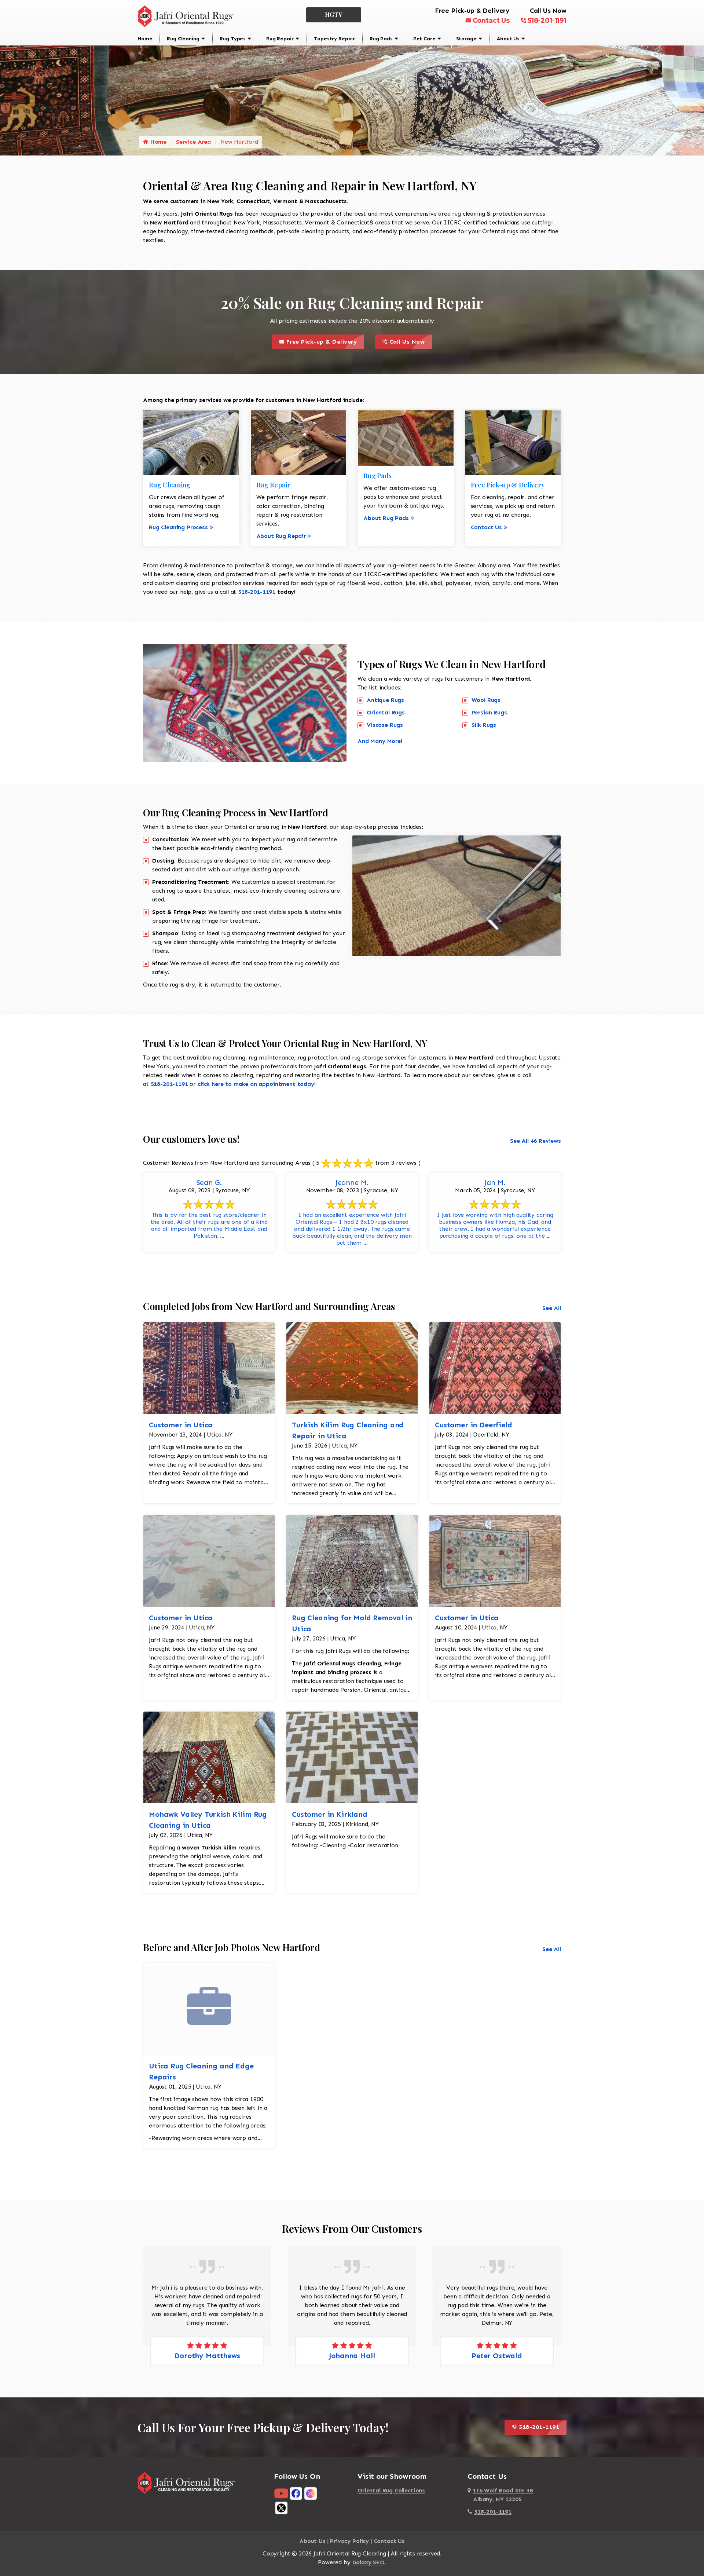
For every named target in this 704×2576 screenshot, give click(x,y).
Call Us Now (410, 340)
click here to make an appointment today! (257, 1084)
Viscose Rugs (385, 725)
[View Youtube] (281, 2493)
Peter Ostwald (352, 2356)
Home (145, 39)
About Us (508, 39)
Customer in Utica (181, 1425)
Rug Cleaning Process (178, 527)
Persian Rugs (489, 712)
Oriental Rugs (386, 712)
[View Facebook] (296, 2493)
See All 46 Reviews (536, 1141)
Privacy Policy (349, 2541)
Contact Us (491, 21)
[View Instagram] (311, 2493)
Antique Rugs (385, 700)
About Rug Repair (281, 536)
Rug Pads (381, 39)
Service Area (193, 142)
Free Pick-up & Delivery (324, 340)
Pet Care (424, 39)
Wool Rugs (486, 700)
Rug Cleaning (183, 39)
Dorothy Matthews (497, 2356)
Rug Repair (280, 39)
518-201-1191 (547, 21)
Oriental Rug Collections (391, 2490)
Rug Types (233, 39)
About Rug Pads (386, 518)
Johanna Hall (207, 2356)
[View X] (281, 2508)
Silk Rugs (484, 725)
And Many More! (380, 741)
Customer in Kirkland (330, 1814)
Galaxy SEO (368, 2562)
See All (552, 1308)
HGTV (334, 14)
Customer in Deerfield (474, 1425)
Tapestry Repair (334, 39)
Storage (466, 39)
